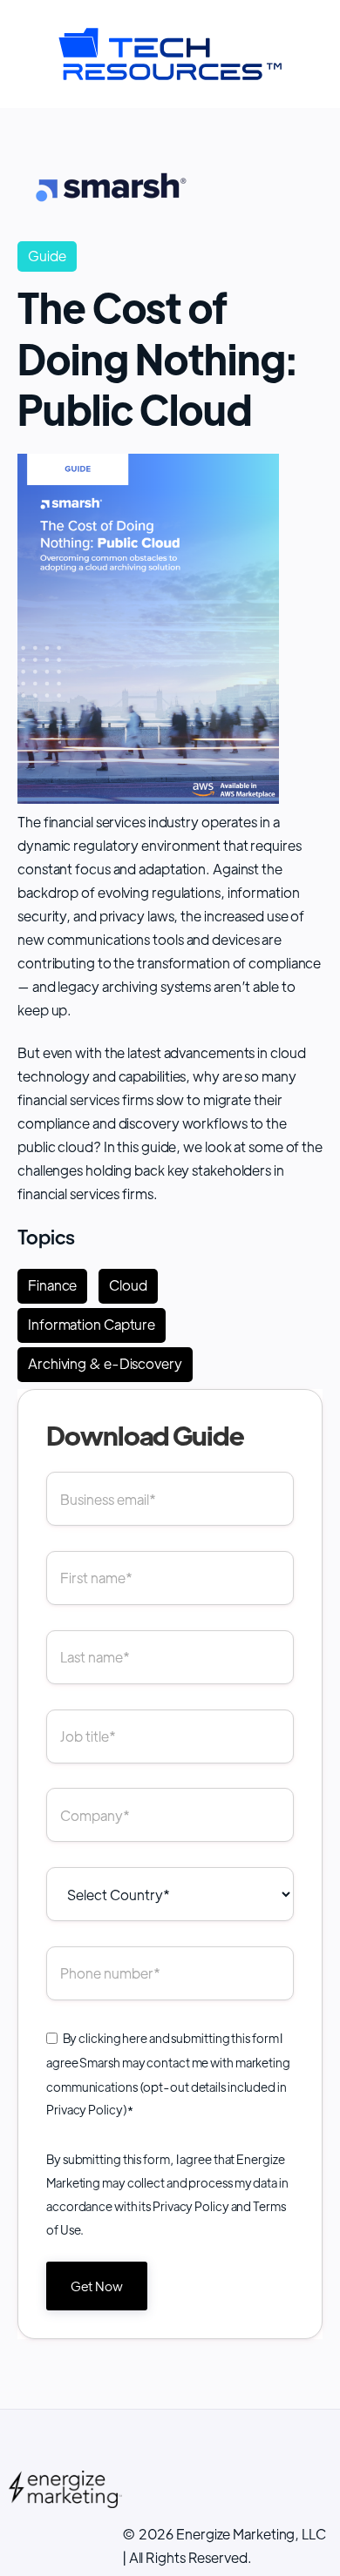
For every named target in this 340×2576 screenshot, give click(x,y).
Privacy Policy (85, 2109)
